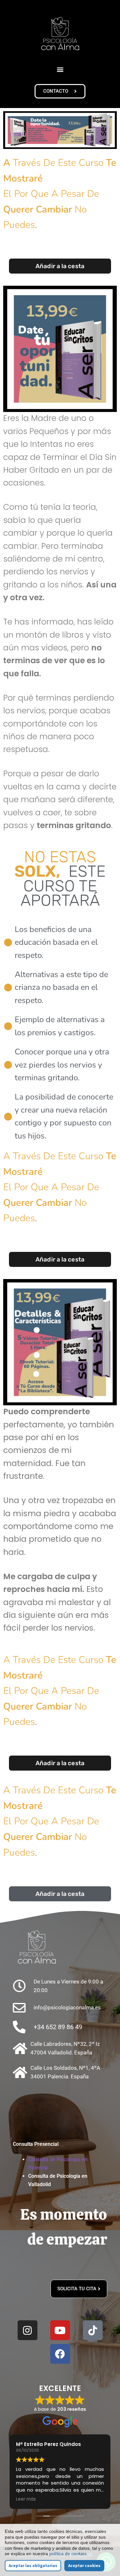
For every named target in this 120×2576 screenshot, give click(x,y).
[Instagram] (28, 2330)
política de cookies (68, 2554)
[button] (60, 69)
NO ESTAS (55, 864)
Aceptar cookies (84, 2566)
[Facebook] (60, 2354)
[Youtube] (60, 2330)
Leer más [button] (26, 2499)
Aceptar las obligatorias (33, 2566)
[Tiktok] (93, 2330)
